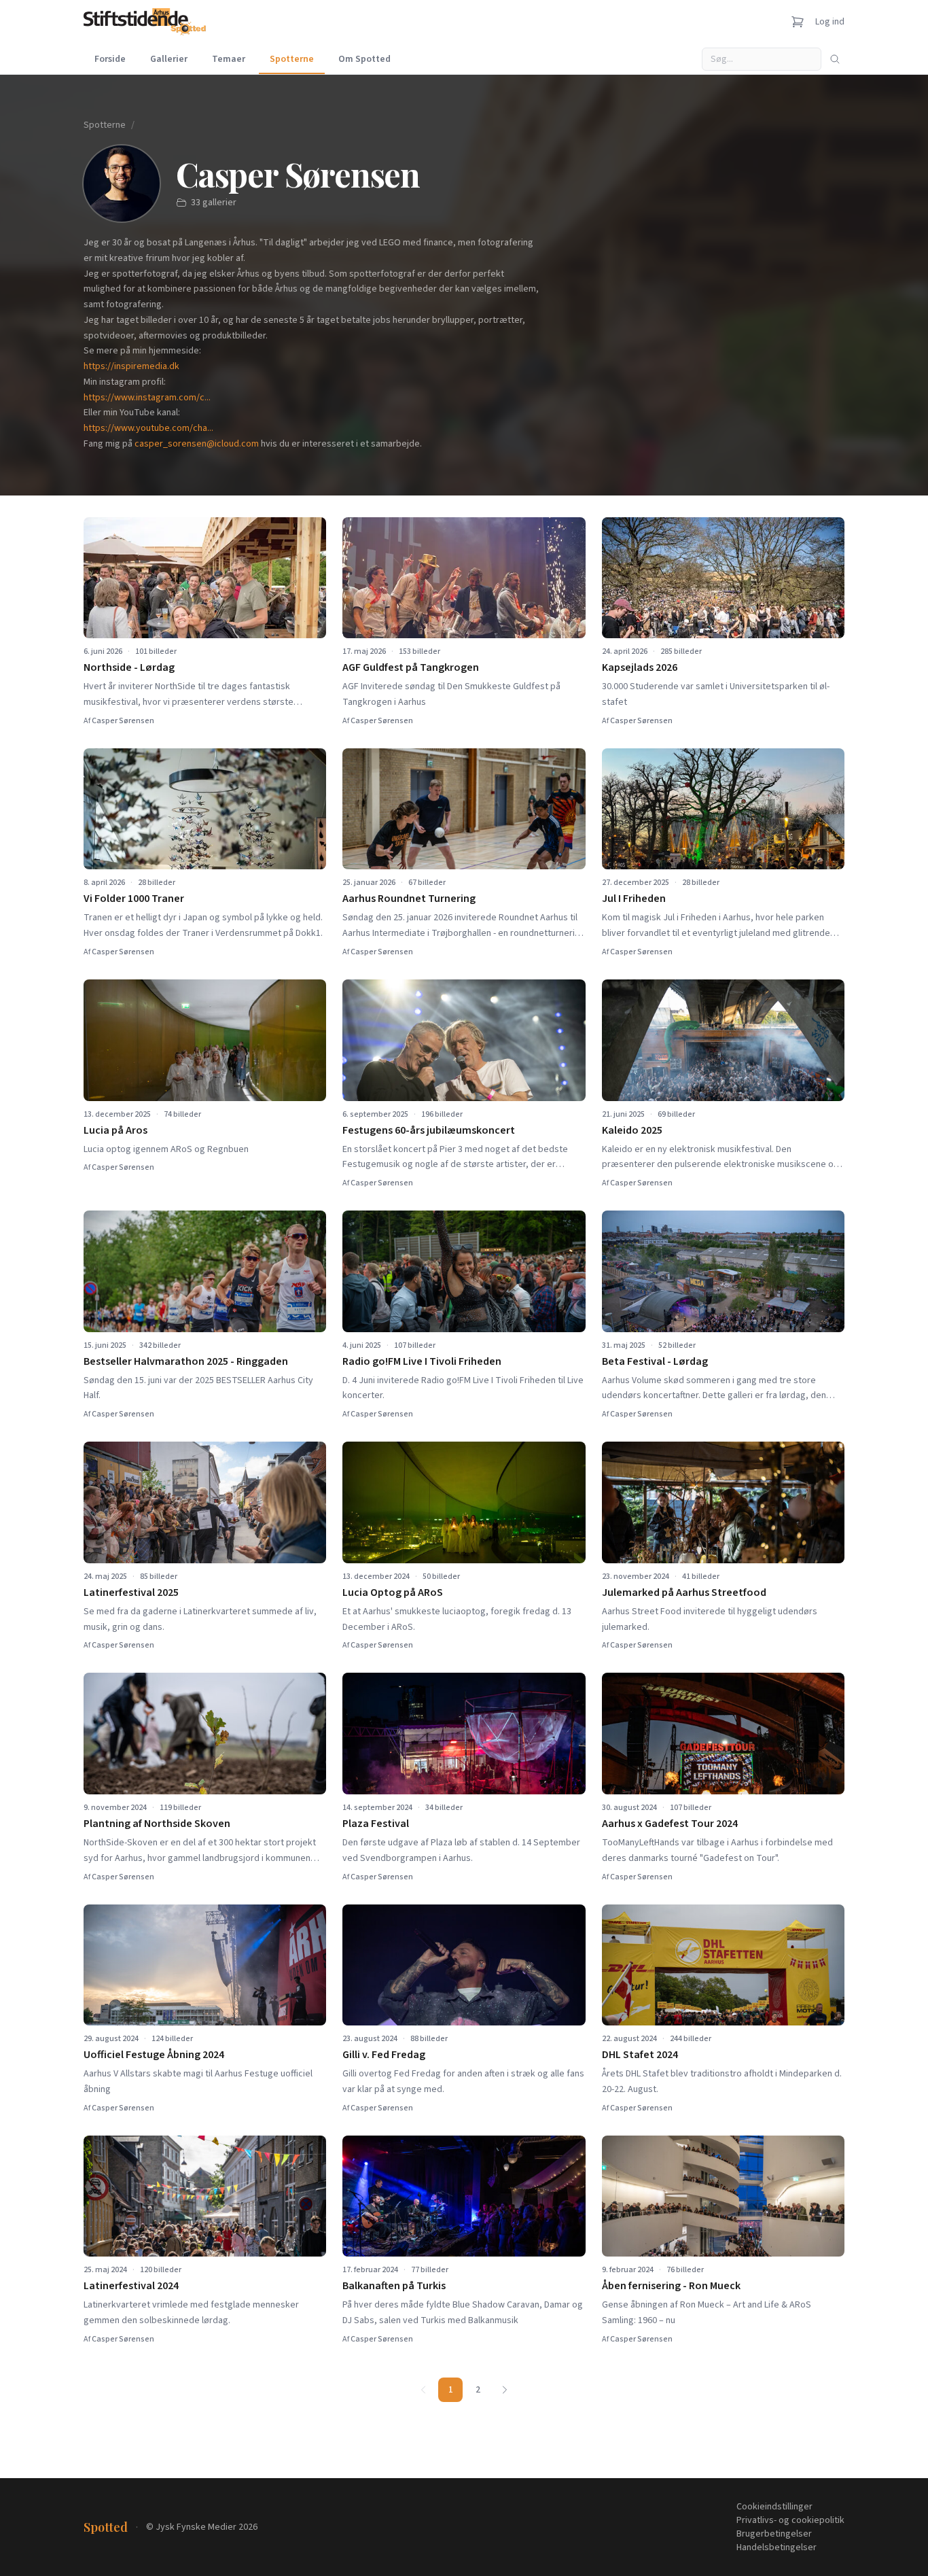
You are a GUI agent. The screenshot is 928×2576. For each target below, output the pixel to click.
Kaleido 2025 (632, 1130)
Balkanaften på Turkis (394, 2286)
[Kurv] (798, 22)
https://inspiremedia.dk (131, 366)
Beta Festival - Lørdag (655, 1361)
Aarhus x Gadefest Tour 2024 (670, 1824)
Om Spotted (364, 59)
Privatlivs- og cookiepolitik (790, 2520)
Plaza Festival (376, 1824)
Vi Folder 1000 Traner (134, 899)
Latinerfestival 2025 (131, 1592)
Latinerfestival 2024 (131, 2286)
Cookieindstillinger (774, 2507)
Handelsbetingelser (777, 2547)
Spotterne (292, 59)
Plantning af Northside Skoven (157, 1824)
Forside (110, 59)
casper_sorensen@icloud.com (197, 444)
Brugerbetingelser (774, 2534)
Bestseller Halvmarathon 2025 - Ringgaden (186, 1361)
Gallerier (169, 59)
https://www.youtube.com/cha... (148, 428)
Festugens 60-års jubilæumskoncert (429, 1130)
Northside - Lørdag (129, 667)
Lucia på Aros (115, 1130)
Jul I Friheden (634, 899)
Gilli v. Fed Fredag (384, 2055)
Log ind (830, 22)
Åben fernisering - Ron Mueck (671, 2286)
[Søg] (835, 59)
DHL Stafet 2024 (640, 2055)
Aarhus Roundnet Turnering (409, 899)
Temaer (229, 59)
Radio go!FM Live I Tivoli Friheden (422, 1361)
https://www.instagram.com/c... (147, 398)
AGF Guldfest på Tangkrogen (411, 667)
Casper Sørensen (123, 721)
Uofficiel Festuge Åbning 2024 (154, 2055)
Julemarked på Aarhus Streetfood (684, 1592)
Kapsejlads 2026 (640, 667)
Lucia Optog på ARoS (393, 1592)
